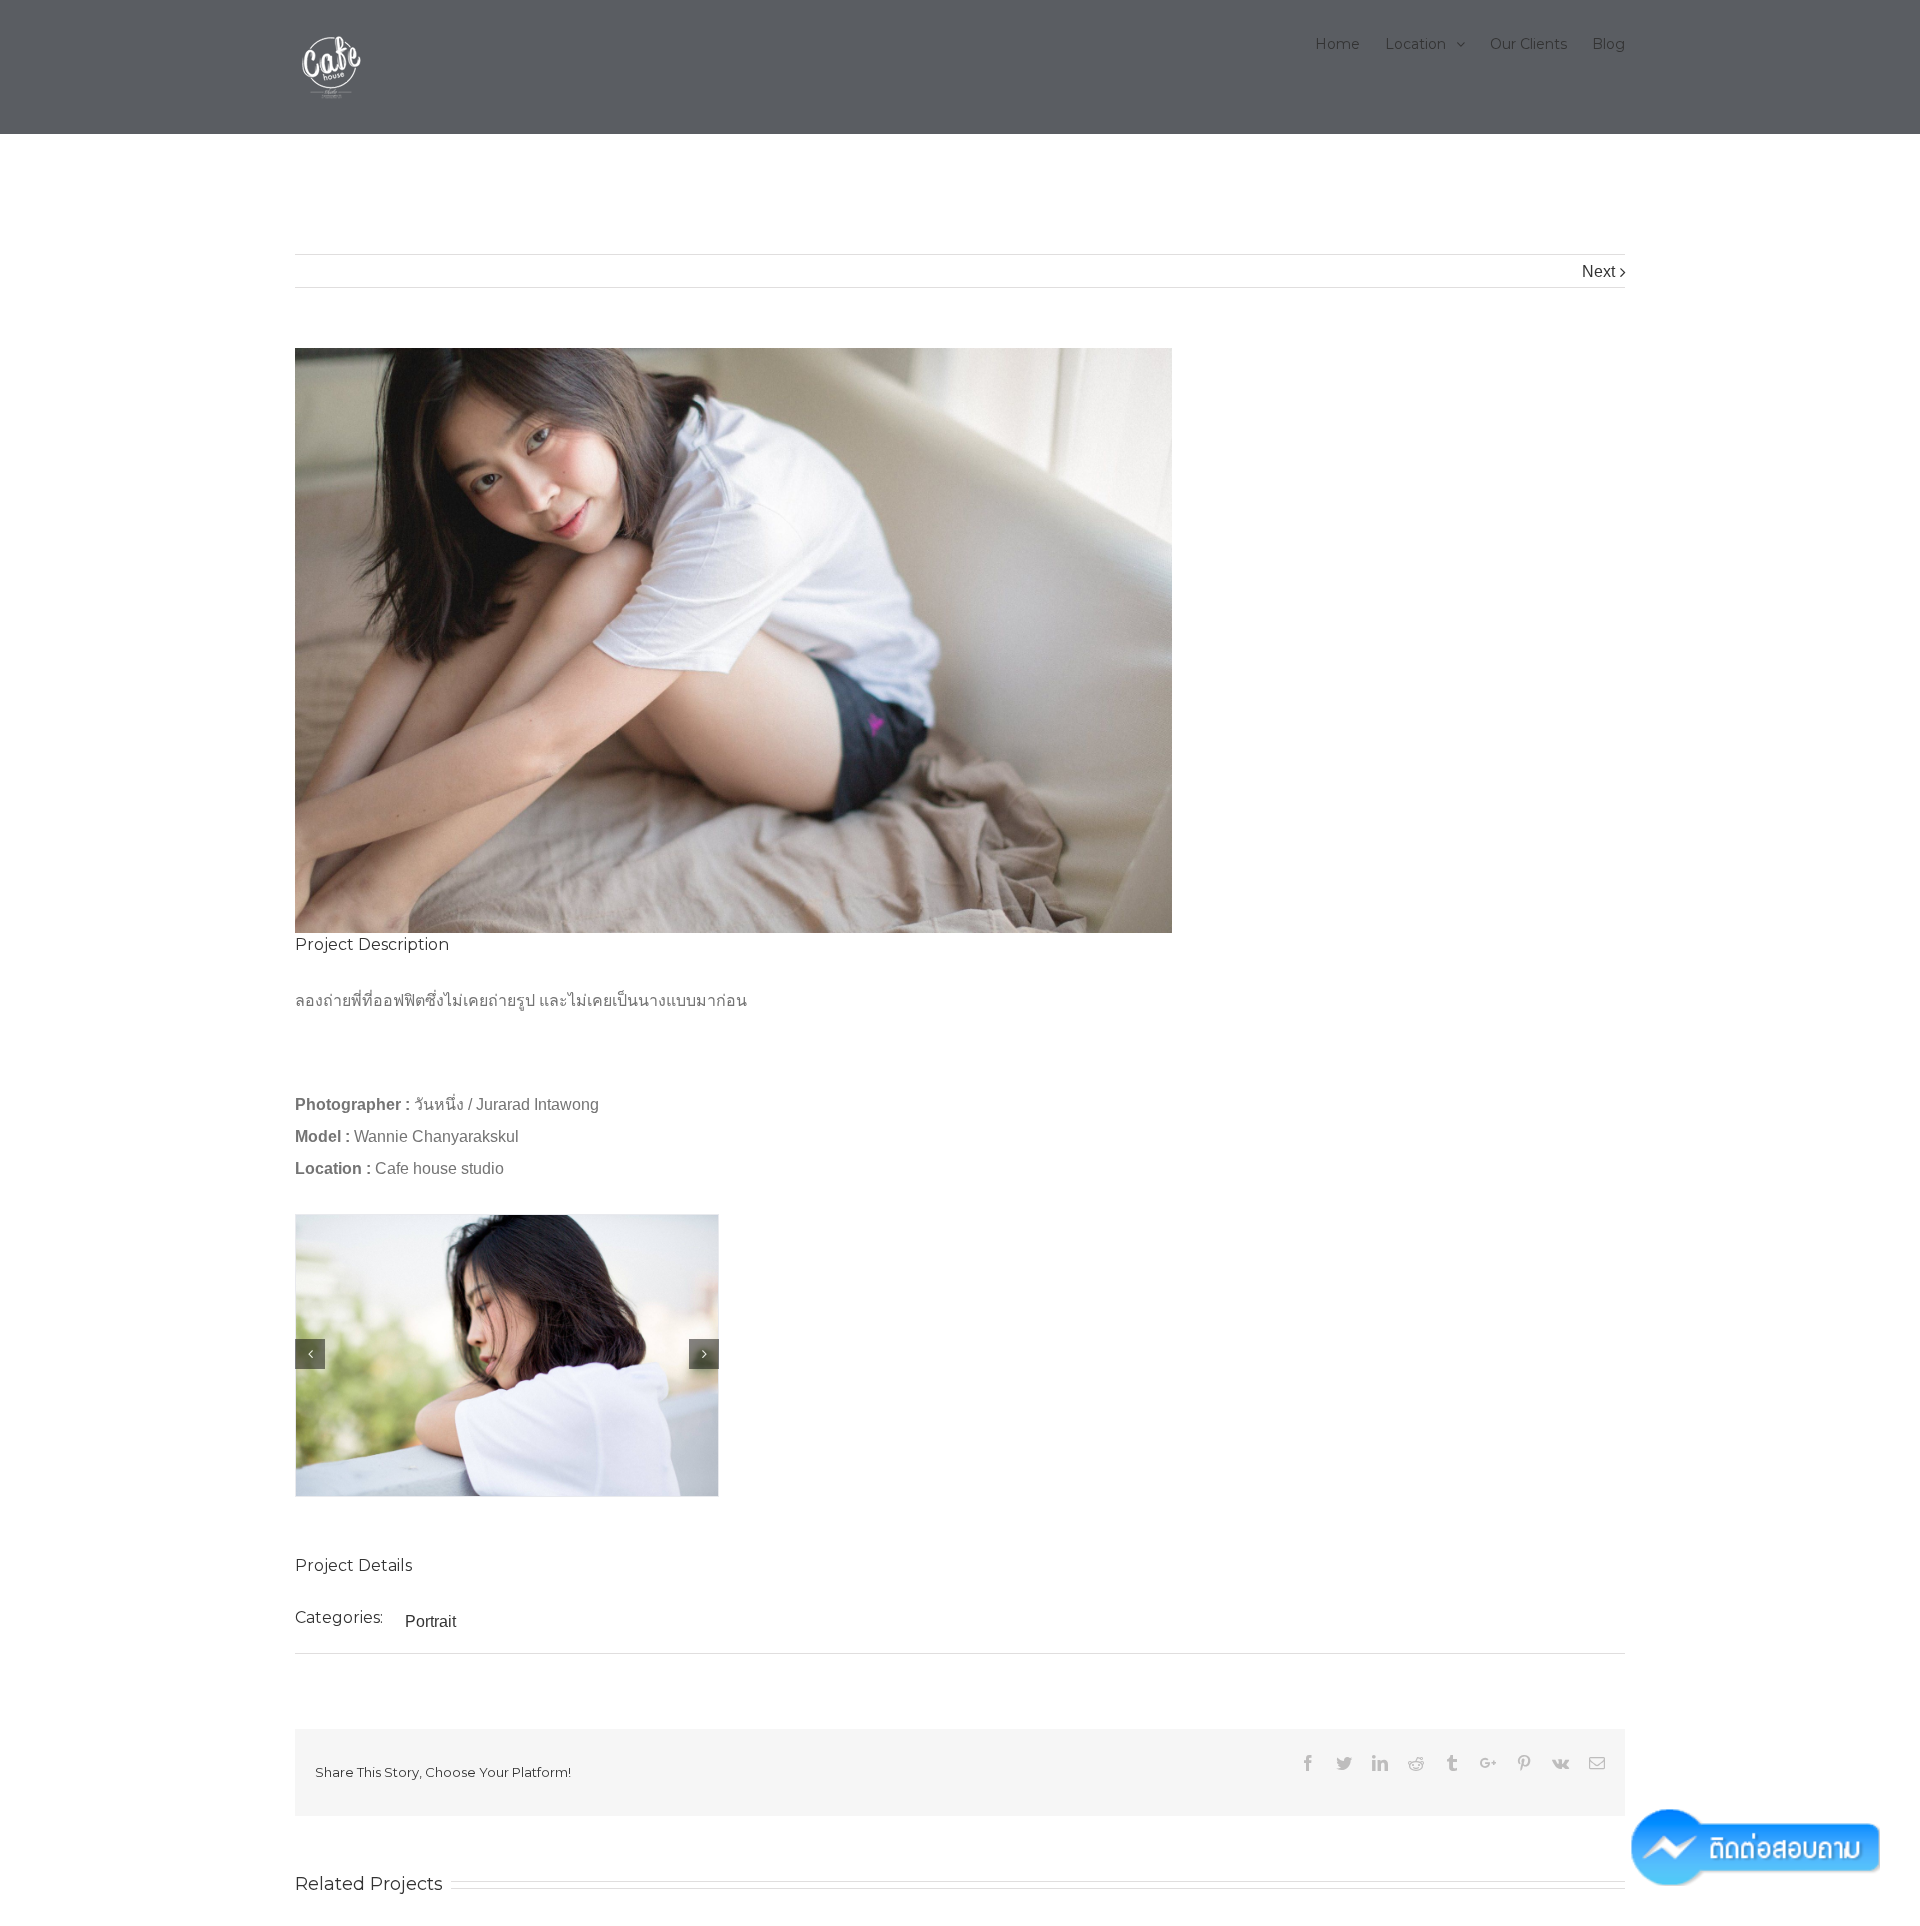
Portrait (430, 1621)
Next (1598, 271)
